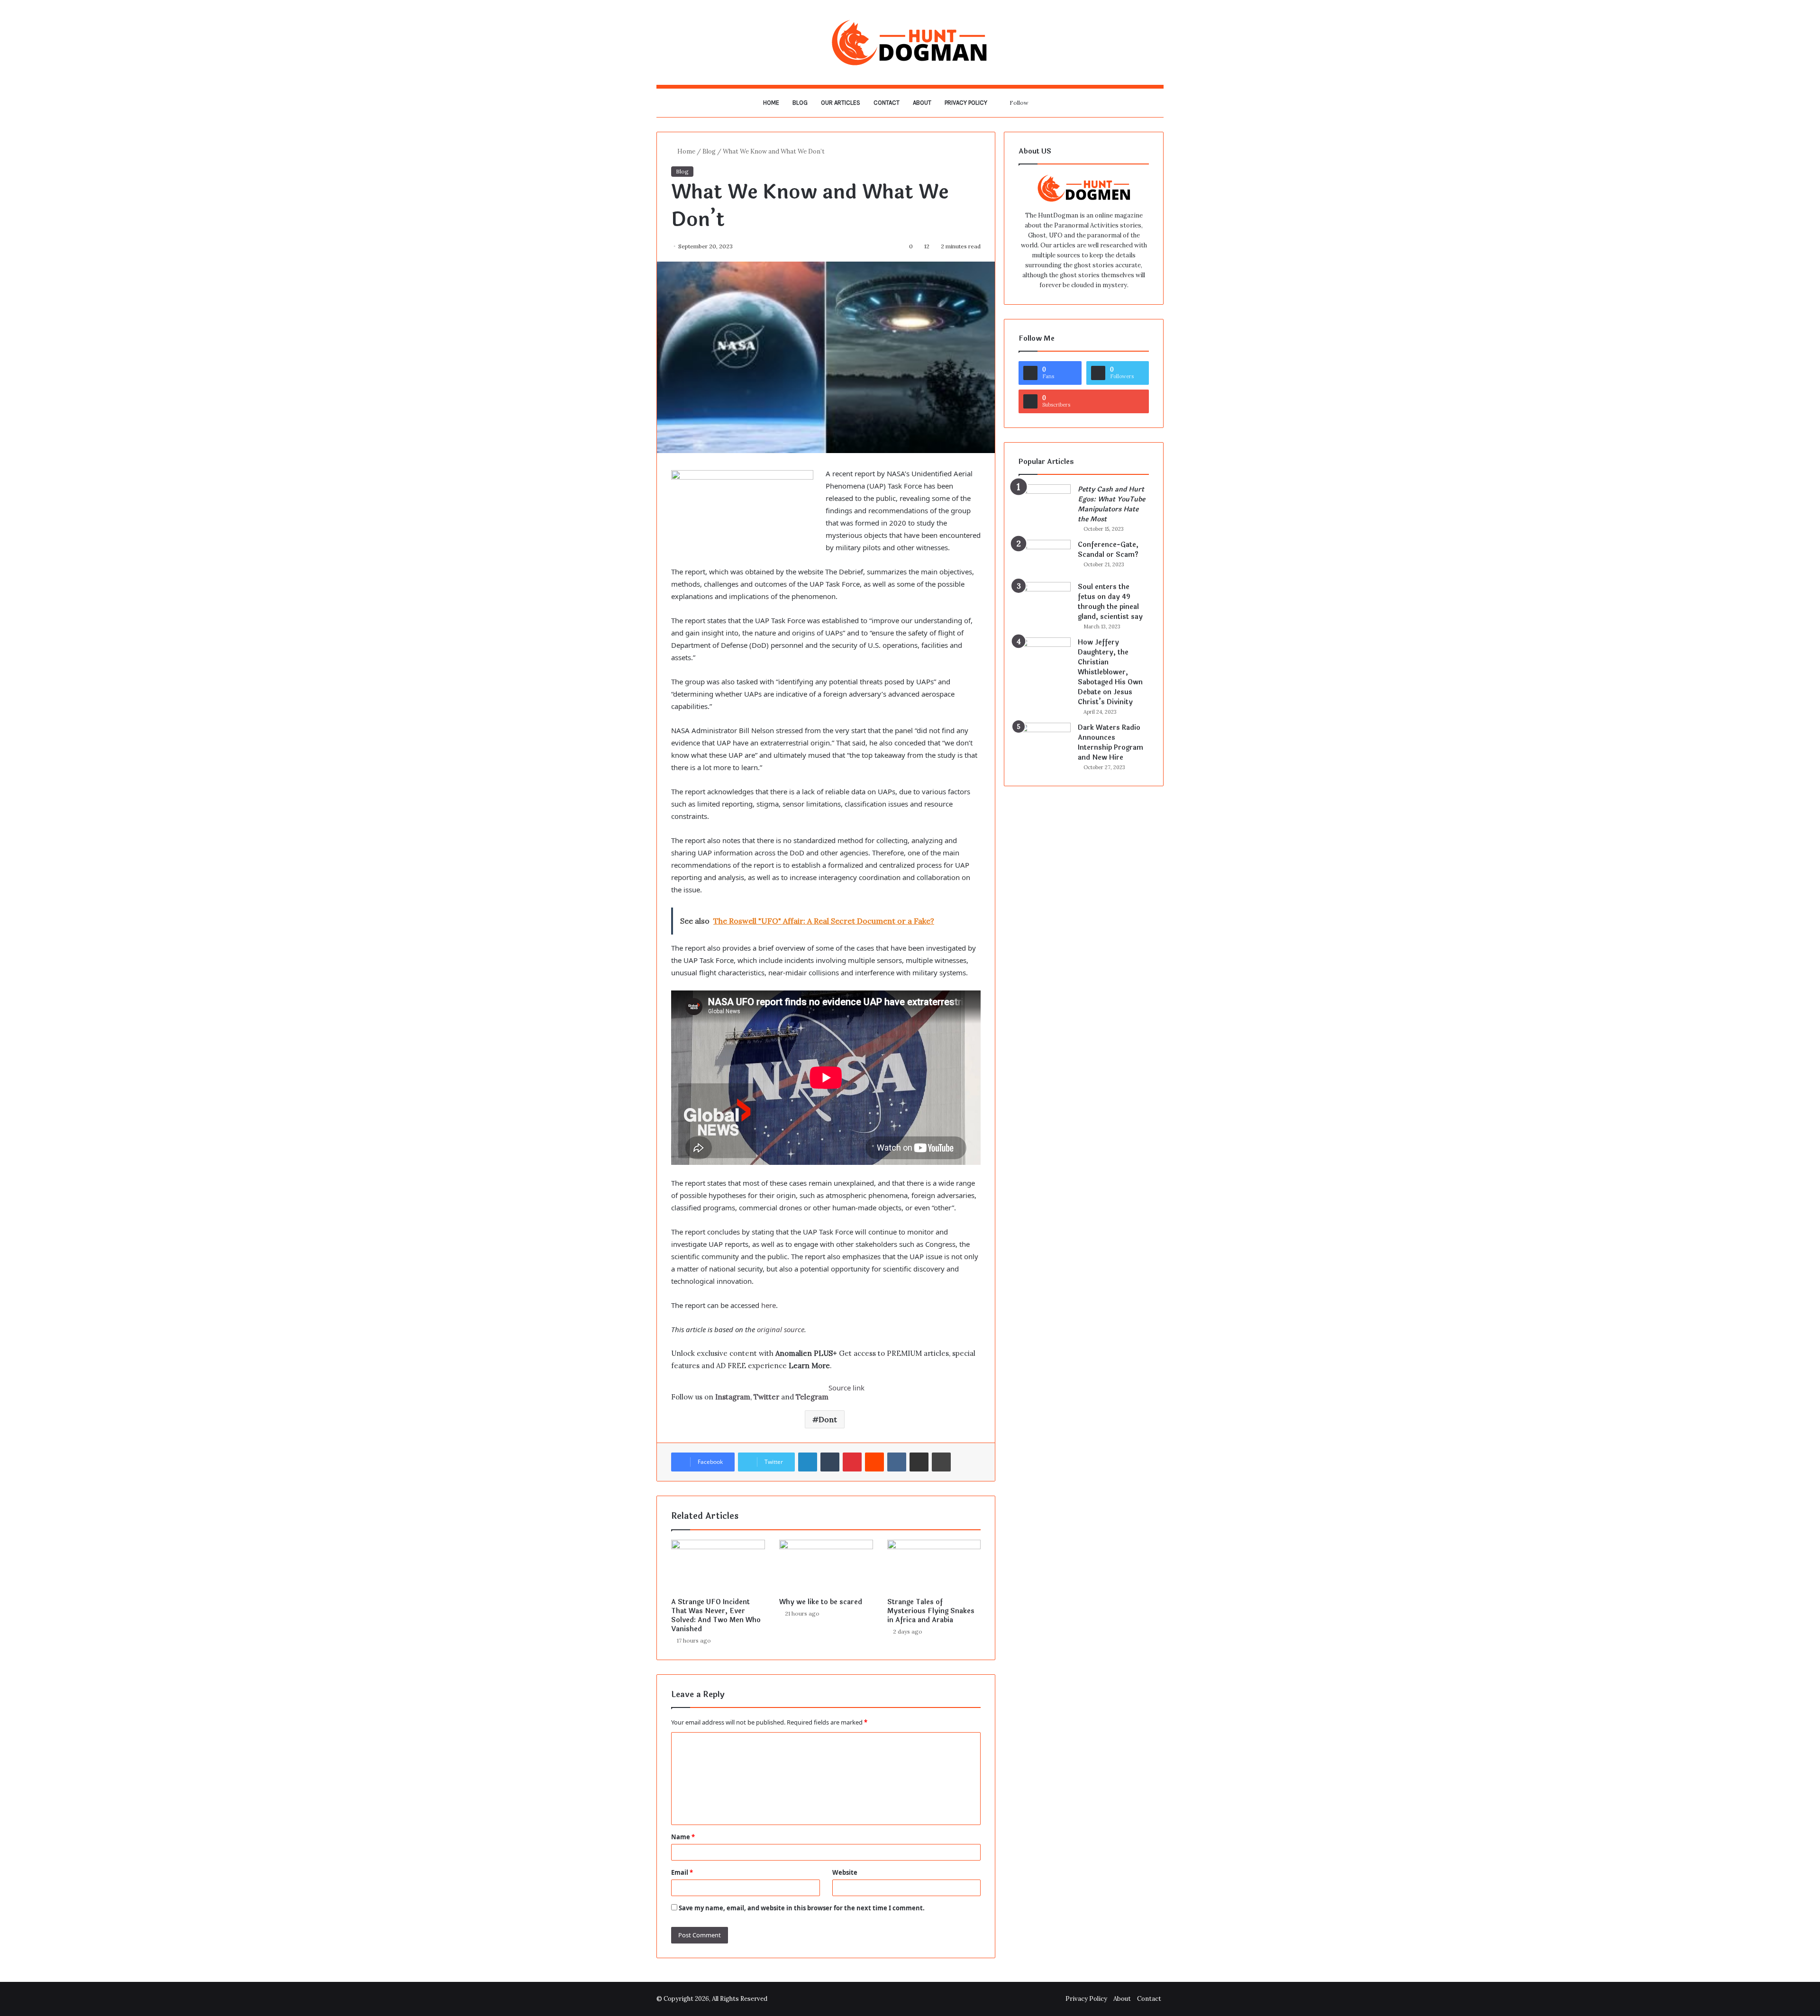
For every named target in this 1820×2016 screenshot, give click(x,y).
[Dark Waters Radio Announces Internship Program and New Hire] (1045, 740)
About (922, 103)
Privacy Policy (966, 103)
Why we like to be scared (821, 1602)
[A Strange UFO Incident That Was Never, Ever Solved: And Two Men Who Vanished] (718, 1566)
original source (781, 1329)
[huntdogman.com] (910, 42)
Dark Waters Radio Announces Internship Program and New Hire (1110, 743)
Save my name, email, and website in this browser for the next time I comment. (802, 1908)
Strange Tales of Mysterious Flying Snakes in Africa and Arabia (931, 1611)
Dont (828, 1419)
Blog (800, 103)
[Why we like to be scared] (826, 1566)
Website (845, 1872)
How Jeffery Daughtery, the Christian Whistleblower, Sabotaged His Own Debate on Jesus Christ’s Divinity (1110, 672)
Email (682, 1872)
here (769, 1305)
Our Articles (841, 103)
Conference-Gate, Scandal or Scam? (1108, 550)
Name (683, 1837)
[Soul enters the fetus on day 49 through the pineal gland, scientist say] (1045, 600)
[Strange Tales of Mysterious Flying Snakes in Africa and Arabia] (934, 1566)
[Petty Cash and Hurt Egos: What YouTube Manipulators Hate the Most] (1045, 502)
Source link (846, 1388)
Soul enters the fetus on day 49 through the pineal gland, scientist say (1110, 602)
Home (771, 103)
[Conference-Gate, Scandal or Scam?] (1045, 558)
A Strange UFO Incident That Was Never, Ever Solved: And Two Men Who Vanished (716, 1616)
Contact (887, 103)
